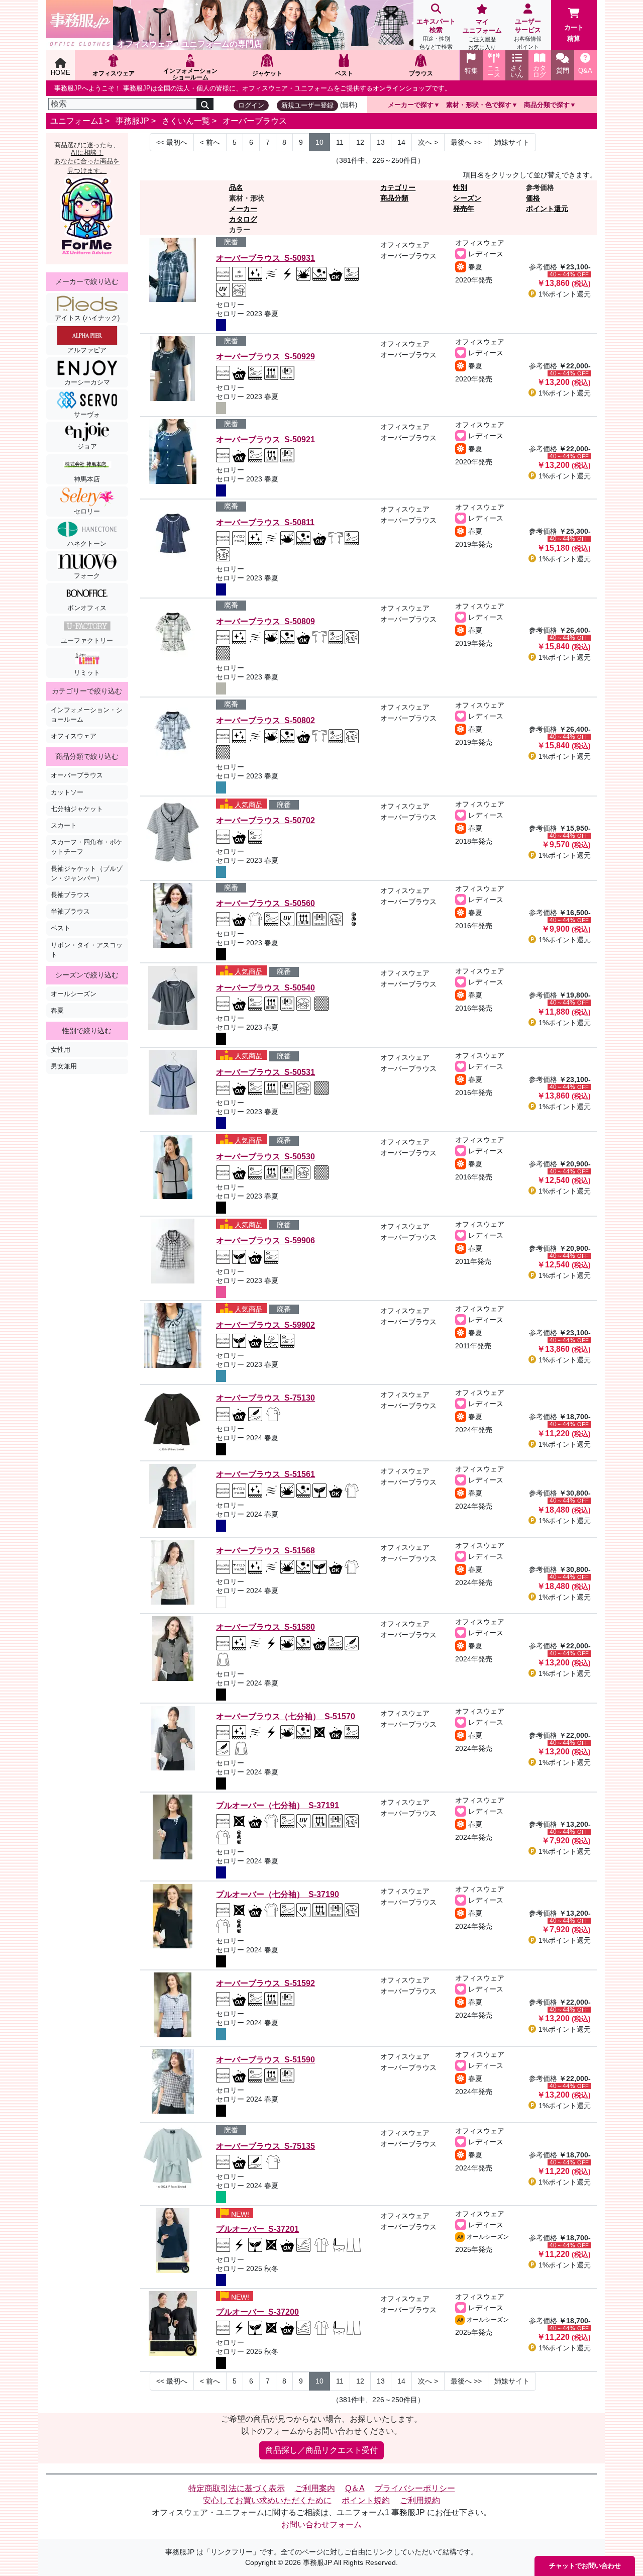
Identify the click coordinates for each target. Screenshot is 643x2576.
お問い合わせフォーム (321, 2524)
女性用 (61, 1050)
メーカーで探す (411, 105)
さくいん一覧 (186, 121)
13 (381, 142)
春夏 (57, 1010)
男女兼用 (64, 1066)
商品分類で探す (547, 105)
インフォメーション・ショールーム (87, 715)
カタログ (243, 219)
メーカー (243, 209)
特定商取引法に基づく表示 (237, 2488)
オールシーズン (74, 994)
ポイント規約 (366, 2500)
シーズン (467, 198)
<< (172, 142)
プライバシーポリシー (415, 2488)
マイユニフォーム (482, 34)
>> (466, 142)
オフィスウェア (74, 736)
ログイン (251, 105)
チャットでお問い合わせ (585, 2566)
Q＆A (355, 2488)
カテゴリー (398, 187)
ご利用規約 (420, 2500)
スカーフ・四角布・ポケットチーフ (87, 847)
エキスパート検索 (436, 34)
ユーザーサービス (528, 34)
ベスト (61, 928)
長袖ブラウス (70, 895)
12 (360, 142)
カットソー (67, 792)
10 (319, 142)
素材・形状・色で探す (479, 105)
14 (401, 142)
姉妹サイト (512, 142)
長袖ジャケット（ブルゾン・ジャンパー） (87, 873)
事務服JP (132, 121)
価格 (533, 198)
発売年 (464, 209)
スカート (64, 825)
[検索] (205, 104)
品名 (236, 187)
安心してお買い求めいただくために (267, 2500)
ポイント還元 (547, 209)
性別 (460, 187)
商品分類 (394, 198)
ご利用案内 (315, 2488)
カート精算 (574, 33)
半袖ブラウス (70, 911)
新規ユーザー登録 (307, 105)
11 (340, 142)
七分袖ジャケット (77, 809)
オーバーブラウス (255, 121)
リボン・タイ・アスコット (87, 950)
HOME (61, 73)
